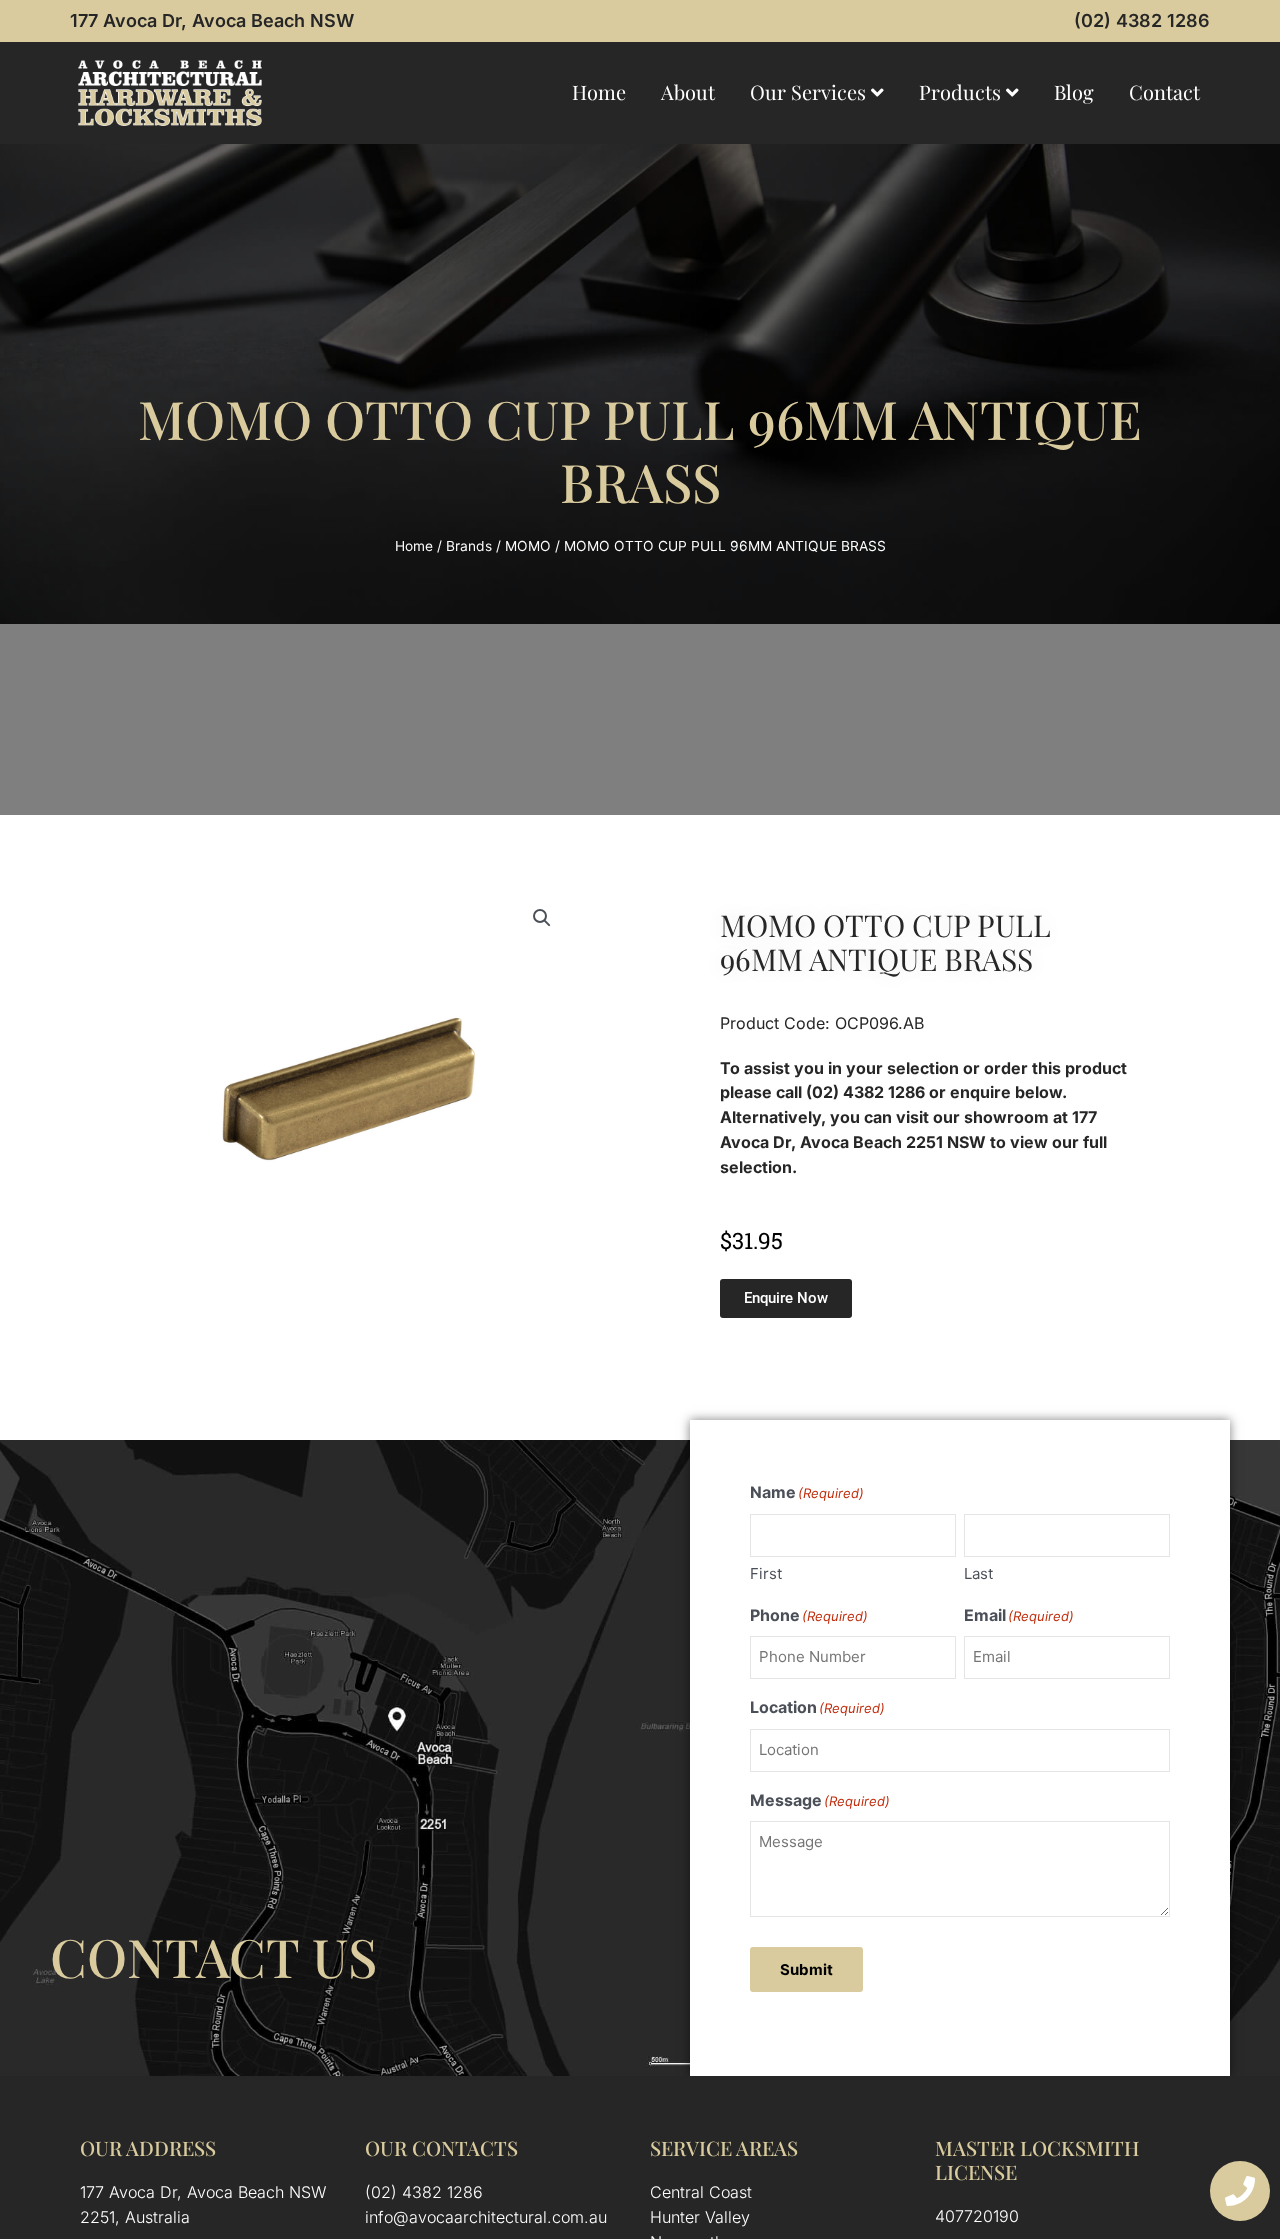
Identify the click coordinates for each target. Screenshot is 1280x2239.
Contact (1164, 91)
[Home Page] (170, 93)
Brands (469, 546)
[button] (542, 918)
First (766, 1573)
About (688, 91)
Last (978, 1573)
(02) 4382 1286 (1142, 20)
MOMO (528, 546)
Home (599, 91)
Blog (1074, 91)
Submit (806, 1969)
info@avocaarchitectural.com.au (486, 2217)
